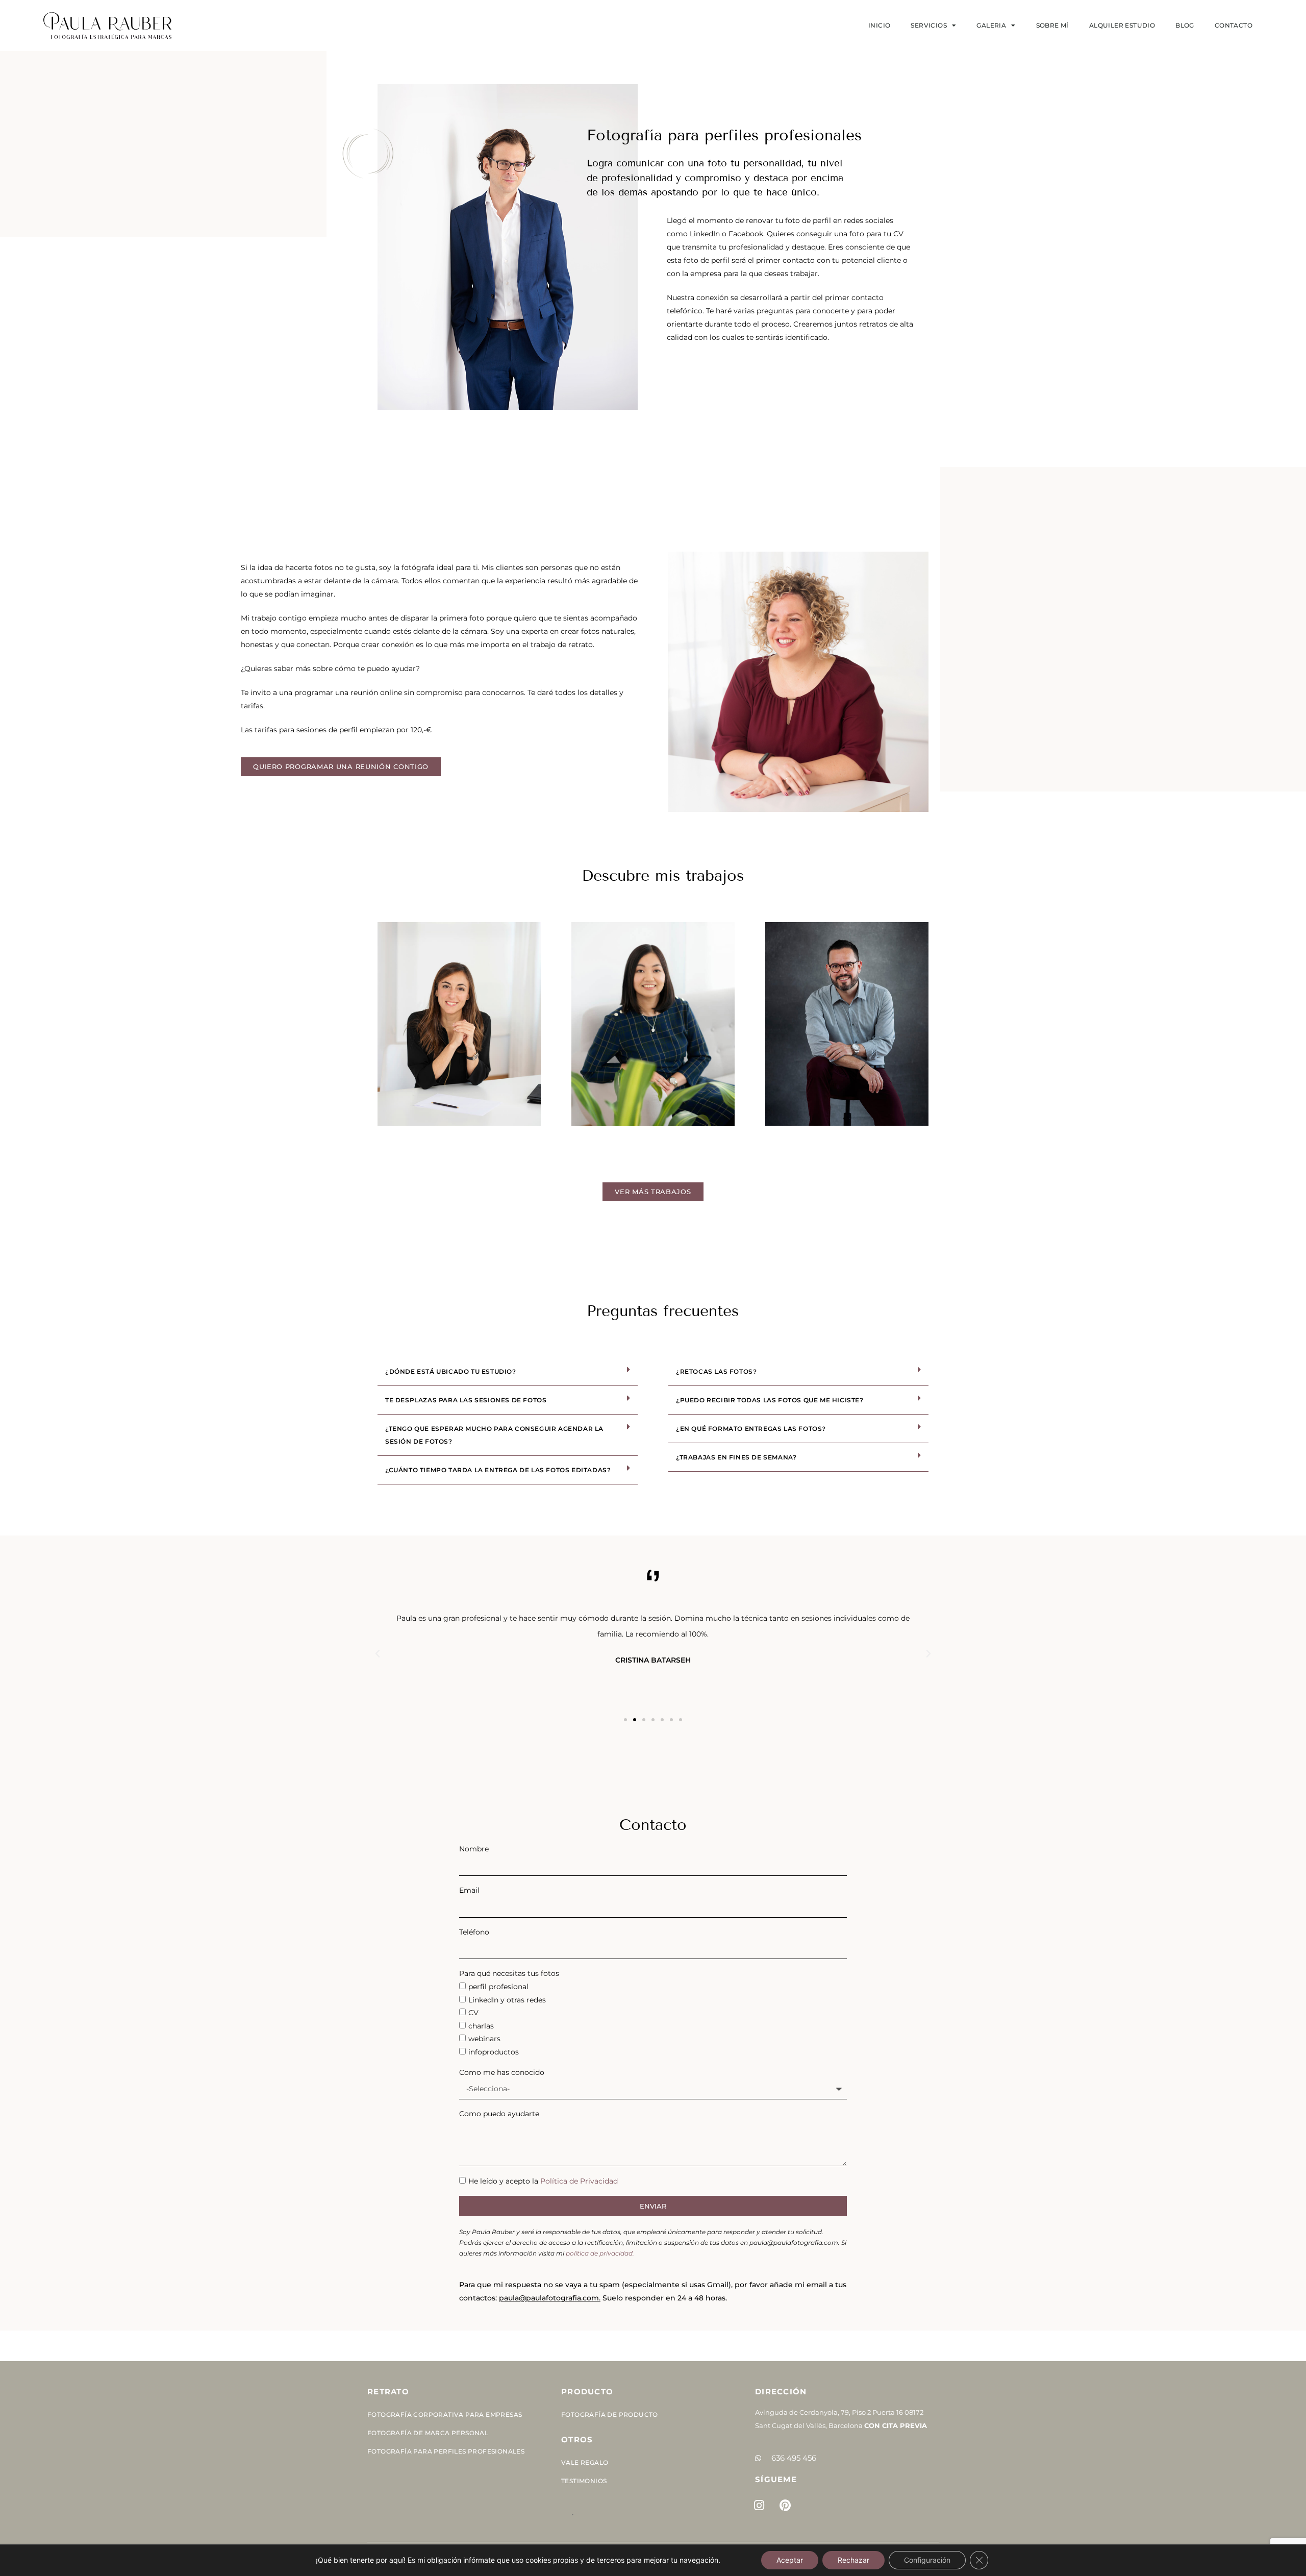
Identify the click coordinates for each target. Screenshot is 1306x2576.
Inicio (879, 25)
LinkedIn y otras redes (507, 2000)
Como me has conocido (502, 2072)
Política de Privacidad (579, 2181)
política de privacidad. (600, 2253)
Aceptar (790, 2560)
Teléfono (474, 1932)
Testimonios (584, 2481)
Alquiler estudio (1122, 25)
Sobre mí (1052, 25)
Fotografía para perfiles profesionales (446, 2451)
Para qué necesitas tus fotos (509, 1973)
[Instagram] (759, 2505)
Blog (1185, 25)
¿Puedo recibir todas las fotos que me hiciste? (770, 1400)
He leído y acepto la (543, 2181)
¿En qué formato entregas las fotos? (751, 1429)
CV (473, 2013)
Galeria (991, 25)
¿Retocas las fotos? (716, 1371)
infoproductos (494, 2052)
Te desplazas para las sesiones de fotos (466, 1400)
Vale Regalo (585, 2462)
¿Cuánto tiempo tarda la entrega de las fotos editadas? (498, 1470)
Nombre (474, 1849)
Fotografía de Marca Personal (428, 2433)
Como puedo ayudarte (499, 2114)
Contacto (1234, 25)
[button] (508, 1372)
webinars (484, 2039)
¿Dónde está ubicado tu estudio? (451, 1371)
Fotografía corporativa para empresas (445, 2414)
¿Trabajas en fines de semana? (736, 1457)
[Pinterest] (785, 2505)
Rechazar (853, 2560)
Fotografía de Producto (610, 2414)
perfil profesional (498, 1987)
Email (469, 1890)
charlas (481, 2026)
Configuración (927, 2560)
